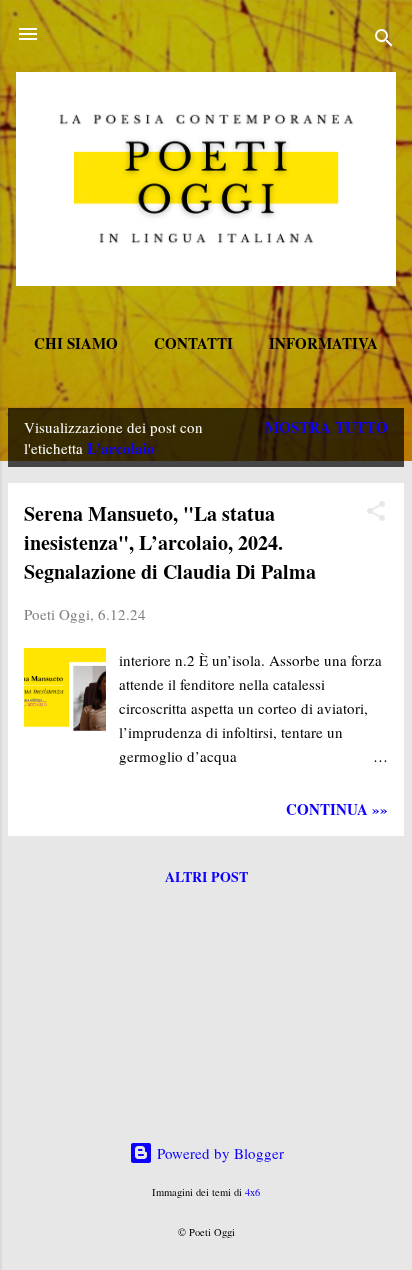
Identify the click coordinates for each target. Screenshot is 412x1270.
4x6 (252, 1192)
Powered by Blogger (218, 1153)
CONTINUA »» (337, 809)
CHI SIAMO (76, 343)
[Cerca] (384, 40)
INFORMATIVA (323, 343)
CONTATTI (193, 343)
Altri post (206, 876)
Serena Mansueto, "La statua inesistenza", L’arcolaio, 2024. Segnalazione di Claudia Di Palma (170, 542)
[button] (376, 514)
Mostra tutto (326, 427)
